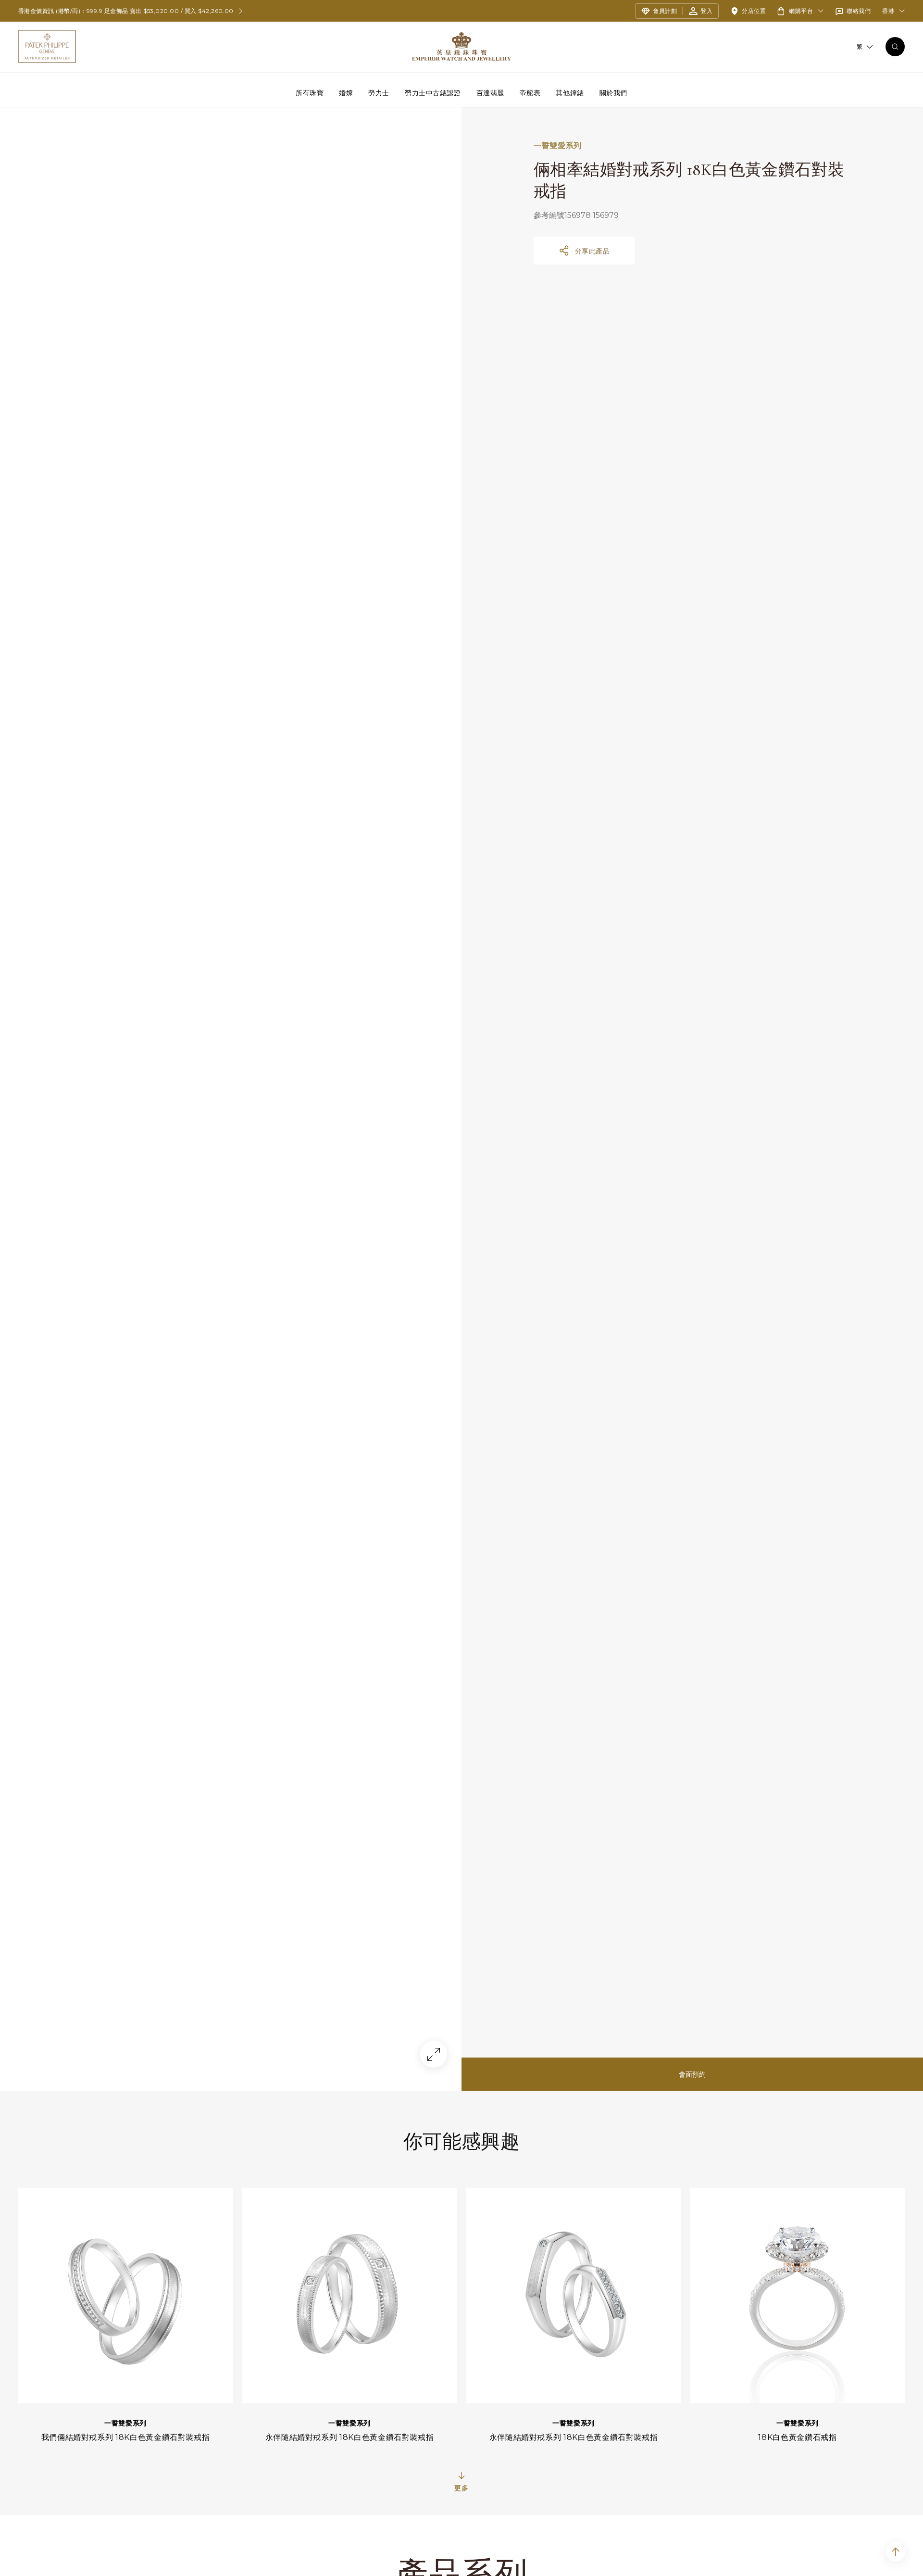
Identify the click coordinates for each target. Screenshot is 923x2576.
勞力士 (379, 92)
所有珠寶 (310, 92)
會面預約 (692, 2074)
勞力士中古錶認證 (433, 92)
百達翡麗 (490, 92)
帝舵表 (530, 92)
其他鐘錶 (570, 92)
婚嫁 (346, 92)
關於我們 (613, 92)
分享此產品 (592, 251)
